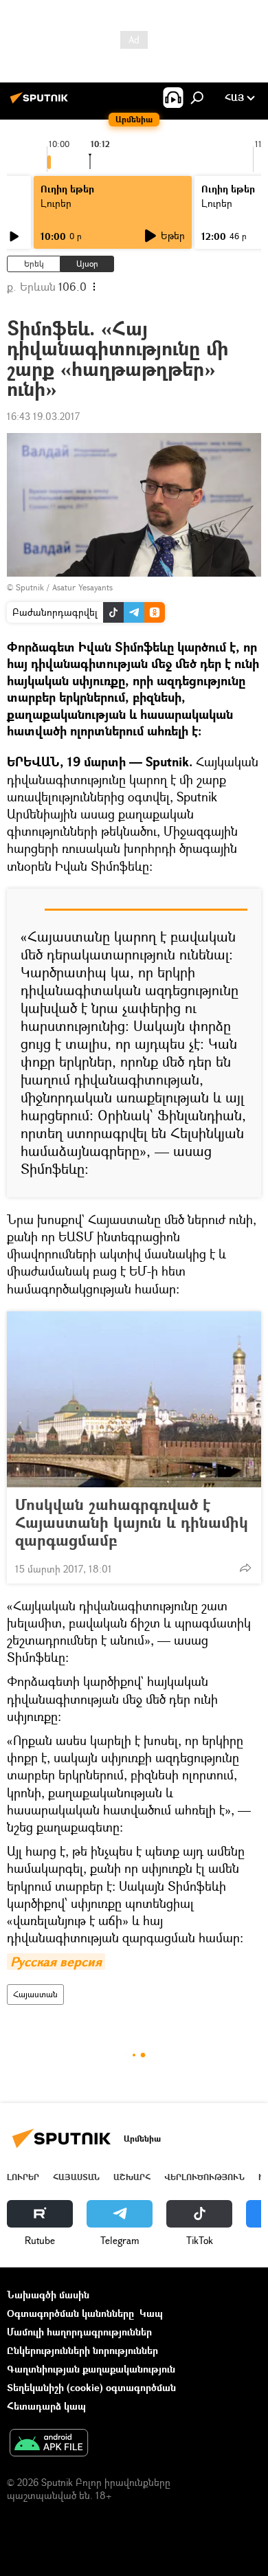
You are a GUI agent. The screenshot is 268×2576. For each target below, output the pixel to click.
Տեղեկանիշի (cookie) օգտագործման (91, 2387)
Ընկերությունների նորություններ (82, 2350)
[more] (245, 1568)
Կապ (151, 2313)
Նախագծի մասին (48, 2295)
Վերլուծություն (204, 2177)
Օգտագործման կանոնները (70, 2313)
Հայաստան (35, 1994)
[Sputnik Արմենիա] (41, 103)
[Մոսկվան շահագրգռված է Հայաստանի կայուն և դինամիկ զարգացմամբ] (134, 1399)
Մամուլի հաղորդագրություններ (79, 2332)
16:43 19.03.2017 (43, 416)
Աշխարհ (132, 2177)
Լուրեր (23, 2177)
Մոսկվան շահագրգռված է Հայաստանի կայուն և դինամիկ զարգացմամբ (132, 1522)
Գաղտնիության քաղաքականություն (91, 2369)
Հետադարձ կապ (46, 2406)
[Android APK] (49, 2444)
